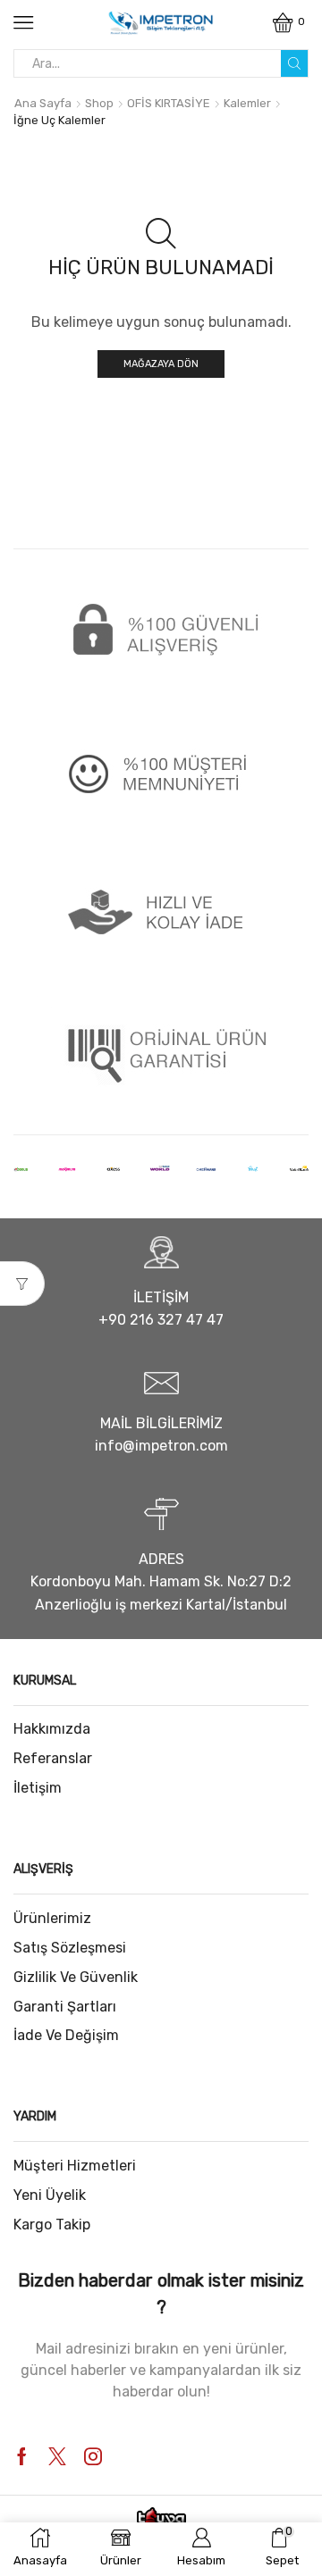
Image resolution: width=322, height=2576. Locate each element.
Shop (99, 103)
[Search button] (294, 63)
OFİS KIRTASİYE (169, 103)
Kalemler (247, 103)
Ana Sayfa (43, 103)
